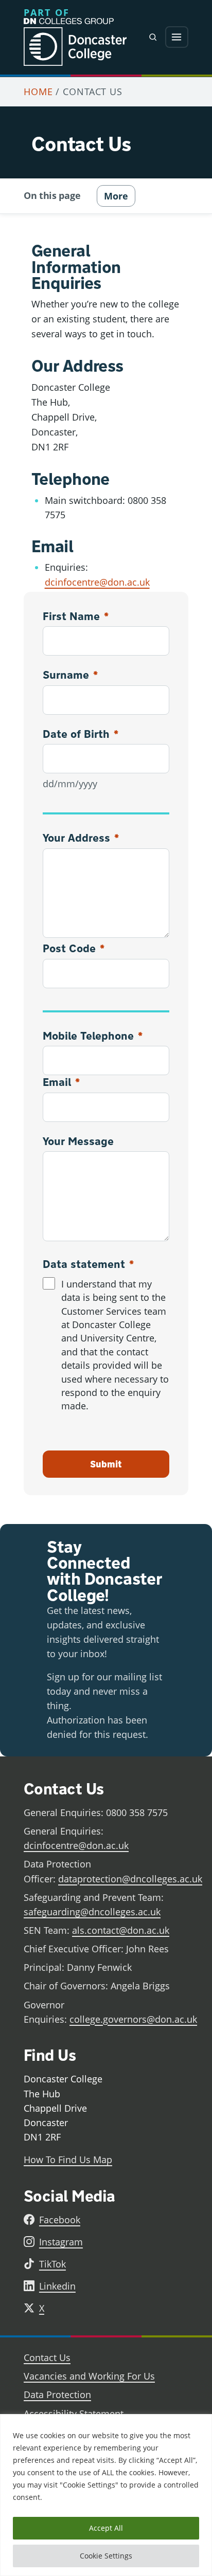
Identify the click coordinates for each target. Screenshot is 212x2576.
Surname (70, 675)
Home (38, 92)
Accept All (106, 2528)
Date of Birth (81, 734)
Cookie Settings (106, 2556)
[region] (106, 2495)
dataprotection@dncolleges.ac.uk (130, 1879)
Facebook (60, 2220)
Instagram (61, 2242)
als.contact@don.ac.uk (121, 1930)
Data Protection (57, 2394)
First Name (76, 616)
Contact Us (47, 2357)
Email (61, 1082)
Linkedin (57, 2286)
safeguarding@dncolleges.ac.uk (92, 1912)
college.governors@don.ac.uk (133, 2019)
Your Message (78, 1141)
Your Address (81, 838)
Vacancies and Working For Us (89, 2376)
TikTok (52, 2264)
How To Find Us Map (68, 2160)
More (116, 196)
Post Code (74, 948)
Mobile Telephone (93, 1036)
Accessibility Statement (74, 2414)
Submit (106, 1464)
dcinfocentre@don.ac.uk (97, 582)
